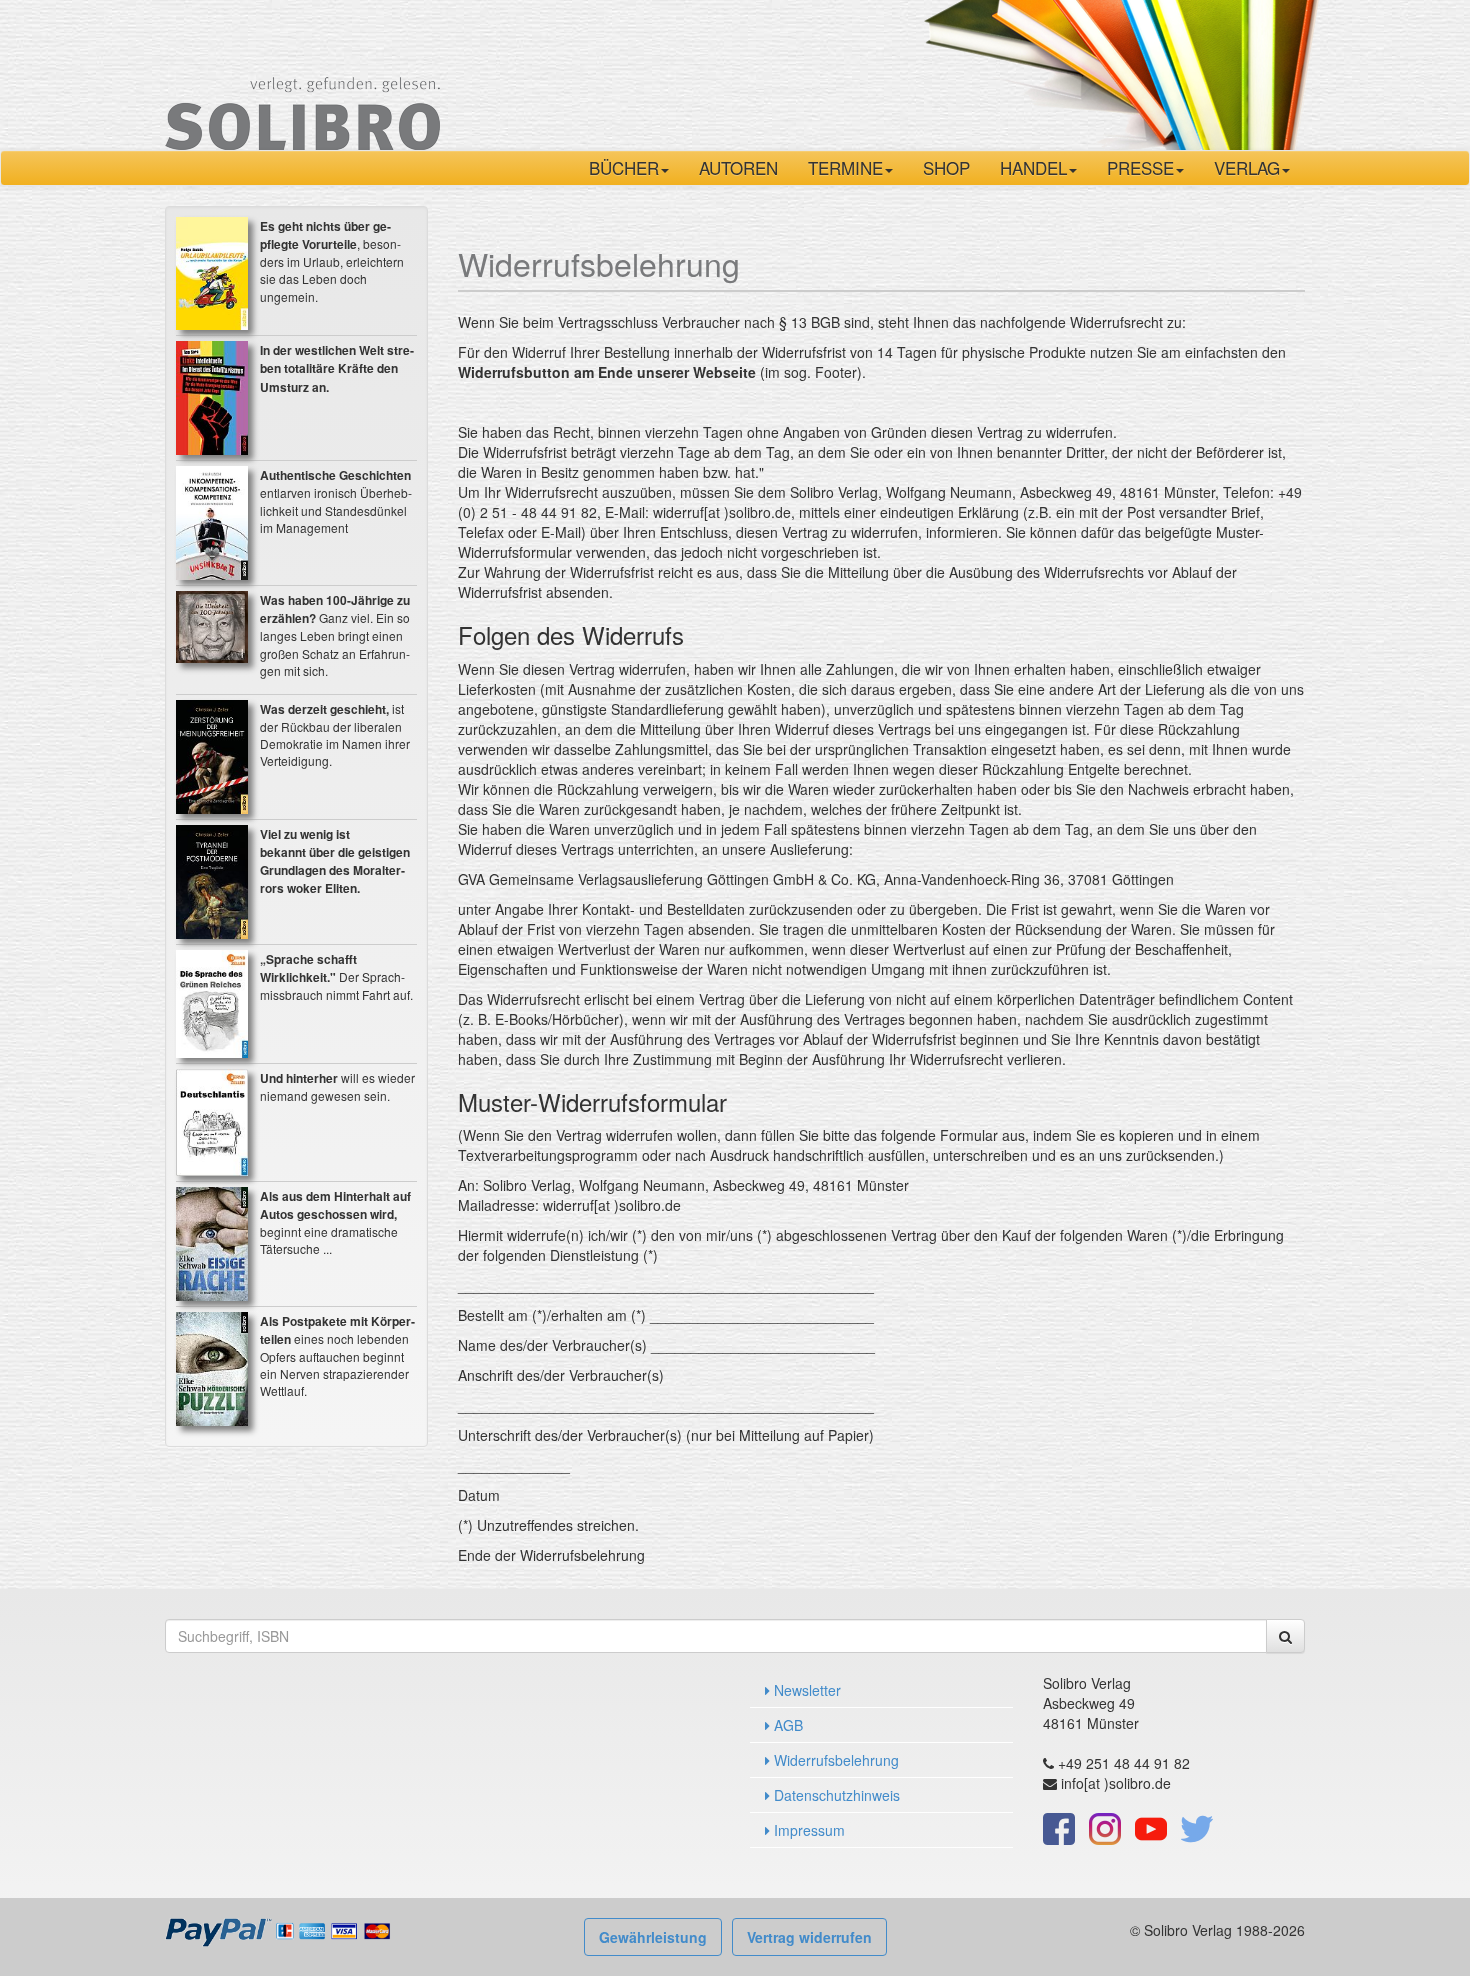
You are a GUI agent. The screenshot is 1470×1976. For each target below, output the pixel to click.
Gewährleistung (653, 1937)
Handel (1033, 167)
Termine (845, 167)
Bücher (624, 167)
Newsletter (805, 1690)
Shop (946, 167)
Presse (1140, 167)
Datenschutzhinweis (835, 1795)
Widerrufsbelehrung (834, 1760)
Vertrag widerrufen (809, 1937)
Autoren (738, 167)
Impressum (807, 1830)
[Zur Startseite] (302, 73)
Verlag (1247, 167)
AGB (786, 1725)
